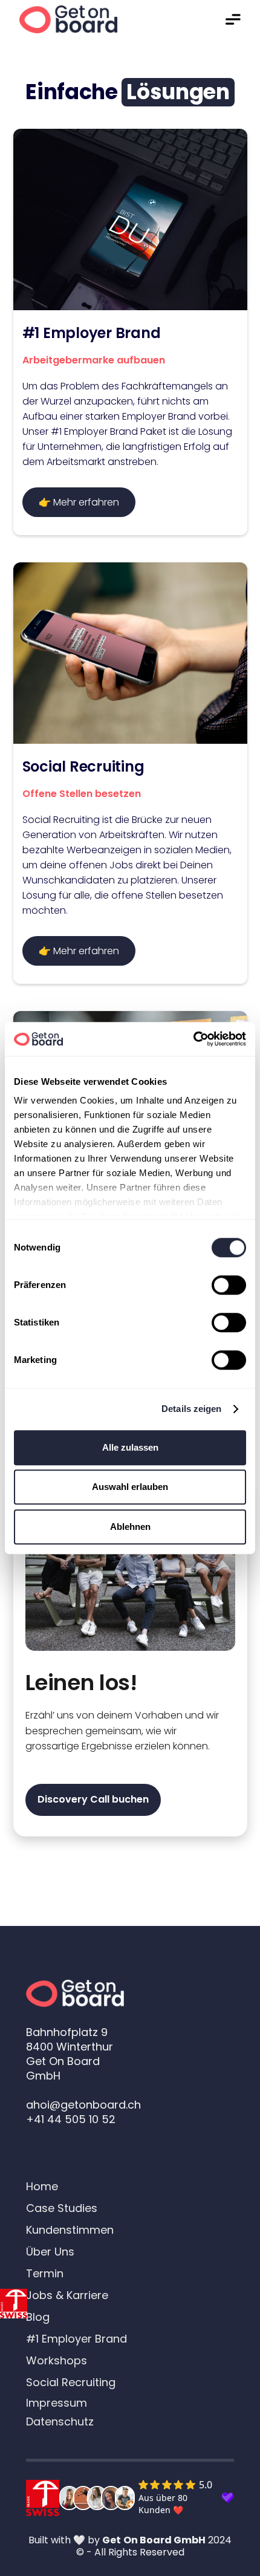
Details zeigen (191, 1409)
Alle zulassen (130, 1447)
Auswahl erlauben (130, 1487)
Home (42, 2187)
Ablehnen (130, 1527)
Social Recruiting (71, 2382)
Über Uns (50, 2252)
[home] (68, 20)
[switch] (229, 1285)
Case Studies (62, 2208)
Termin (45, 2274)
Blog (38, 2317)
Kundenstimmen (70, 2230)
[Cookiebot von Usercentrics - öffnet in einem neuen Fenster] (193, 1039)
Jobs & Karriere (67, 2295)
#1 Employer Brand (76, 2339)
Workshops (57, 2361)
